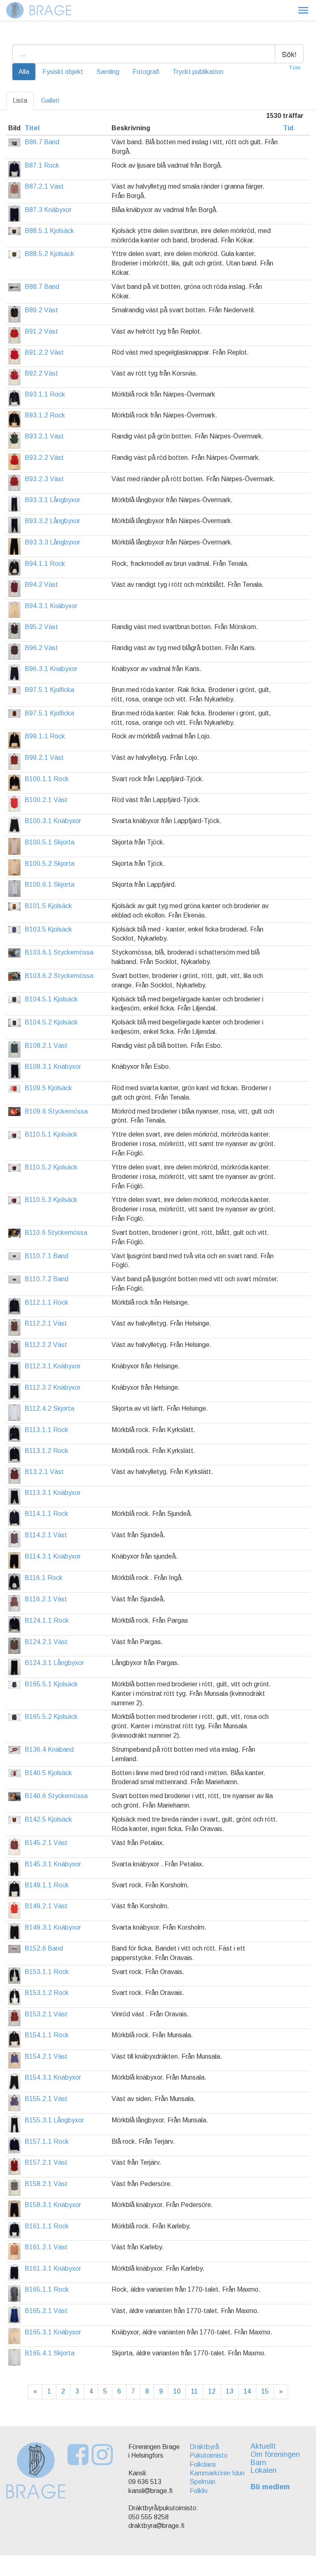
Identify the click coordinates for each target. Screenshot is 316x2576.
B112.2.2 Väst (46, 1345)
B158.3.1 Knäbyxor (53, 2205)
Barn (258, 2463)
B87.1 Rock (42, 165)
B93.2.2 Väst (44, 458)
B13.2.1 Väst (44, 1472)
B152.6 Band (44, 1948)
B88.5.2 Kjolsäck (49, 254)
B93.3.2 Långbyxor (52, 521)
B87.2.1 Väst (44, 186)
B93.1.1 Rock (45, 394)
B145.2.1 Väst (46, 1843)
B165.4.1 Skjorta (50, 2353)
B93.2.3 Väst (44, 479)
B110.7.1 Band (46, 1256)
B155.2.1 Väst (46, 2099)
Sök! (289, 54)
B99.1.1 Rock (45, 736)
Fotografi (146, 72)
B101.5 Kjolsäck (48, 906)
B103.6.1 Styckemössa (59, 952)
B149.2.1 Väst (46, 1906)
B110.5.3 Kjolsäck (51, 1200)
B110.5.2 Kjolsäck (51, 1167)
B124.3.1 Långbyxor (54, 1663)
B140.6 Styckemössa (56, 1796)
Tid (288, 128)
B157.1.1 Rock (47, 2141)
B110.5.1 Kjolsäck (51, 1134)
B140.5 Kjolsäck (48, 1773)
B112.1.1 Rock (46, 1302)
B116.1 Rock (44, 1578)
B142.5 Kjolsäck (48, 1819)
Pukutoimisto (209, 2455)
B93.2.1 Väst (44, 436)
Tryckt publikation (198, 72)
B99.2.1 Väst (44, 758)
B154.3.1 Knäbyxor (53, 2077)
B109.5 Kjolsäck (48, 1088)
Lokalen (264, 2470)
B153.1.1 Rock (47, 1972)
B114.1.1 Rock (46, 1514)
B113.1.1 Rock (46, 1430)
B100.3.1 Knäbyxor (53, 821)
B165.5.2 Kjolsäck (51, 1717)
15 (265, 2391)
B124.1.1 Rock (47, 1620)
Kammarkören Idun (217, 2473)
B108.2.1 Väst (46, 1046)
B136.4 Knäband (49, 1749)
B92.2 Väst (41, 373)
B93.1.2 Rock (45, 415)
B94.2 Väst (41, 585)
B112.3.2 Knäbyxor (53, 1387)
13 (230, 2391)
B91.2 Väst (41, 331)
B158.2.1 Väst (46, 2184)
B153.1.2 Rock (47, 1993)
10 (177, 2391)
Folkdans (203, 2464)
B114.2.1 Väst (46, 1535)
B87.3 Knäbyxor (48, 210)
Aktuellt (263, 2446)
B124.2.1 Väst (46, 1642)
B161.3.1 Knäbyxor (53, 2268)
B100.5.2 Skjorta (50, 864)
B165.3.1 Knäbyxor (53, 2332)
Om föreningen (275, 2454)
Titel (32, 128)
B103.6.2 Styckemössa (59, 976)
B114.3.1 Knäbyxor (53, 1556)
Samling (108, 72)
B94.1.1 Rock (45, 564)
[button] (303, 10)
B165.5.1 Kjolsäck (51, 1684)
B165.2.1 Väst (46, 2311)
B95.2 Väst (41, 627)
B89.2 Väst (41, 310)
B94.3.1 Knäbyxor (51, 606)
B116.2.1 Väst (46, 1599)
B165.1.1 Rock (47, 2289)
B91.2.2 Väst (44, 352)
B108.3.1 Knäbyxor (53, 1067)
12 (212, 2391)
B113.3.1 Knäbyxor (53, 1493)
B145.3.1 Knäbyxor (53, 1864)
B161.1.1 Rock (47, 2226)
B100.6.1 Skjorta (50, 884)
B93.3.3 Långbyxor (52, 542)
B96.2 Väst (41, 648)
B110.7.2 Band (46, 1279)
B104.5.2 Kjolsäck (51, 1022)
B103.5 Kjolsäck (48, 929)
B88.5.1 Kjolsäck (49, 231)
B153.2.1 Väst (46, 2014)
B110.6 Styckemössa (56, 1233)
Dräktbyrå (204, 2447)
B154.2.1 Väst (46, 2056)
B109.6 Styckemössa (56, 1111)
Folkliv (199, 2491)
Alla (24, 72)
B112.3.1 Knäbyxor (53, 1366)
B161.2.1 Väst (46, 2247)
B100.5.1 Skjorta (50, 842)
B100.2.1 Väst (46, 800)
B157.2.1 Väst (46, 2162)
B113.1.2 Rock (46, 1451)
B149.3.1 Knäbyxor (53, 1927)
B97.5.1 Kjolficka (49, 690)
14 (247, 2391)
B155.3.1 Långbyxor (54, 2120)
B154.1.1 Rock (47, 2035)
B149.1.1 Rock (47, 1885)
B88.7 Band (42, 287)
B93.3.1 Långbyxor (52, 500)
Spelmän (202, 2482)
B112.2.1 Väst (46, 1323)
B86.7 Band (42, 142)
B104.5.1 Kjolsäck (51, 999)
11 (194, 2391)
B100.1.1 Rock (47, 779)
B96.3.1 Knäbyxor (51, 669)
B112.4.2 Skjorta (49, 1408)
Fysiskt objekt (63, 72)
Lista (20, 100)
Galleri (50, 100)
